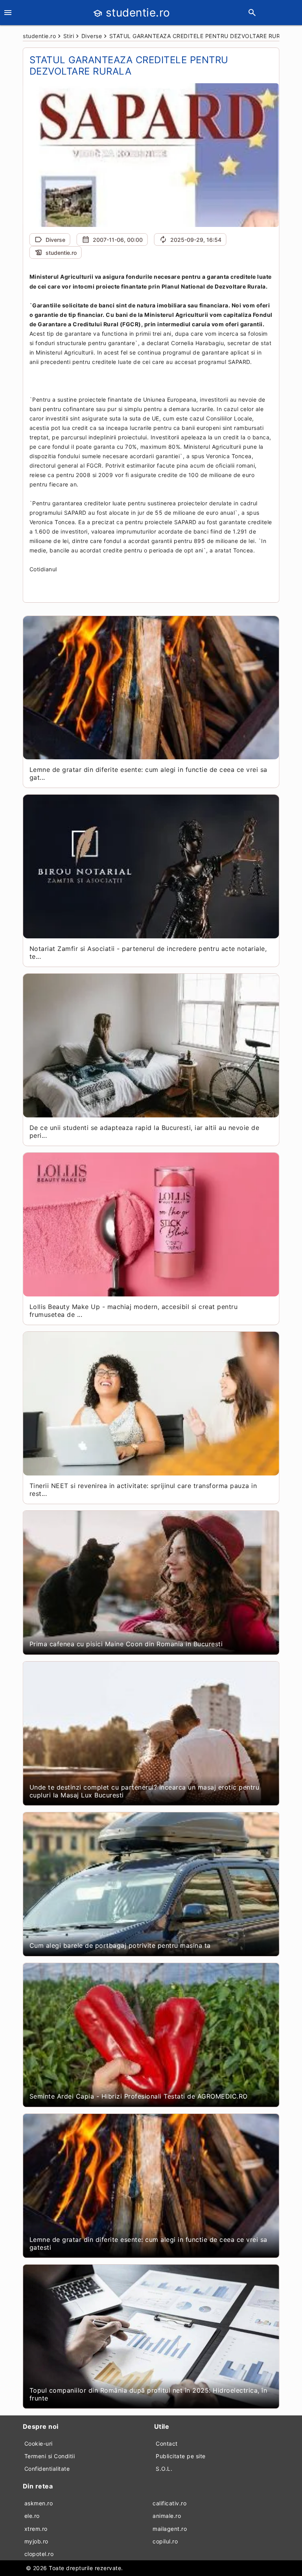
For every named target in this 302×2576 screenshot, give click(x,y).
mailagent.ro (170, 2529)
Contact (167, 2443)
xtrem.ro (36, 2529)
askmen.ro (39, 2503)
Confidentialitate (47, 2469)
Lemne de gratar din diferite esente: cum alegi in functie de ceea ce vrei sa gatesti (148, 2243)
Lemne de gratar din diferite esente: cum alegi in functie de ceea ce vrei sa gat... (148, 773)
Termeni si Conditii (50, 2456)
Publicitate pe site (181, 2456)
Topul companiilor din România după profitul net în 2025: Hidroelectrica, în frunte (148, 2394)
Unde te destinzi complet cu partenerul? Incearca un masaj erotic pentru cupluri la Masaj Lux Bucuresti (145, 1791)
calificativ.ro (169, 2503)
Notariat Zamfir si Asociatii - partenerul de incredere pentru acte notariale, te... (148, 953)
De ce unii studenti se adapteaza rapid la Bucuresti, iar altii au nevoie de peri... (145, 1132)
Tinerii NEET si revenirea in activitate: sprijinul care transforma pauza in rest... (143, 1490)
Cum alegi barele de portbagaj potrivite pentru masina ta (120, 1945)
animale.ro (167, 2516)
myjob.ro (36, 2541)
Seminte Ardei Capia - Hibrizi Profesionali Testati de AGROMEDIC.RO (139, 2096)
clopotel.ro (39, 2554)
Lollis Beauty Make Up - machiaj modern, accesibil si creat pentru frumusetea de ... (134, 1311)
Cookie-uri (39, 2443)
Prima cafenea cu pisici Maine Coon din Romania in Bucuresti (126, 1644)
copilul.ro (165, 2541)
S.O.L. (164, 2469)
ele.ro (32, 2516)
